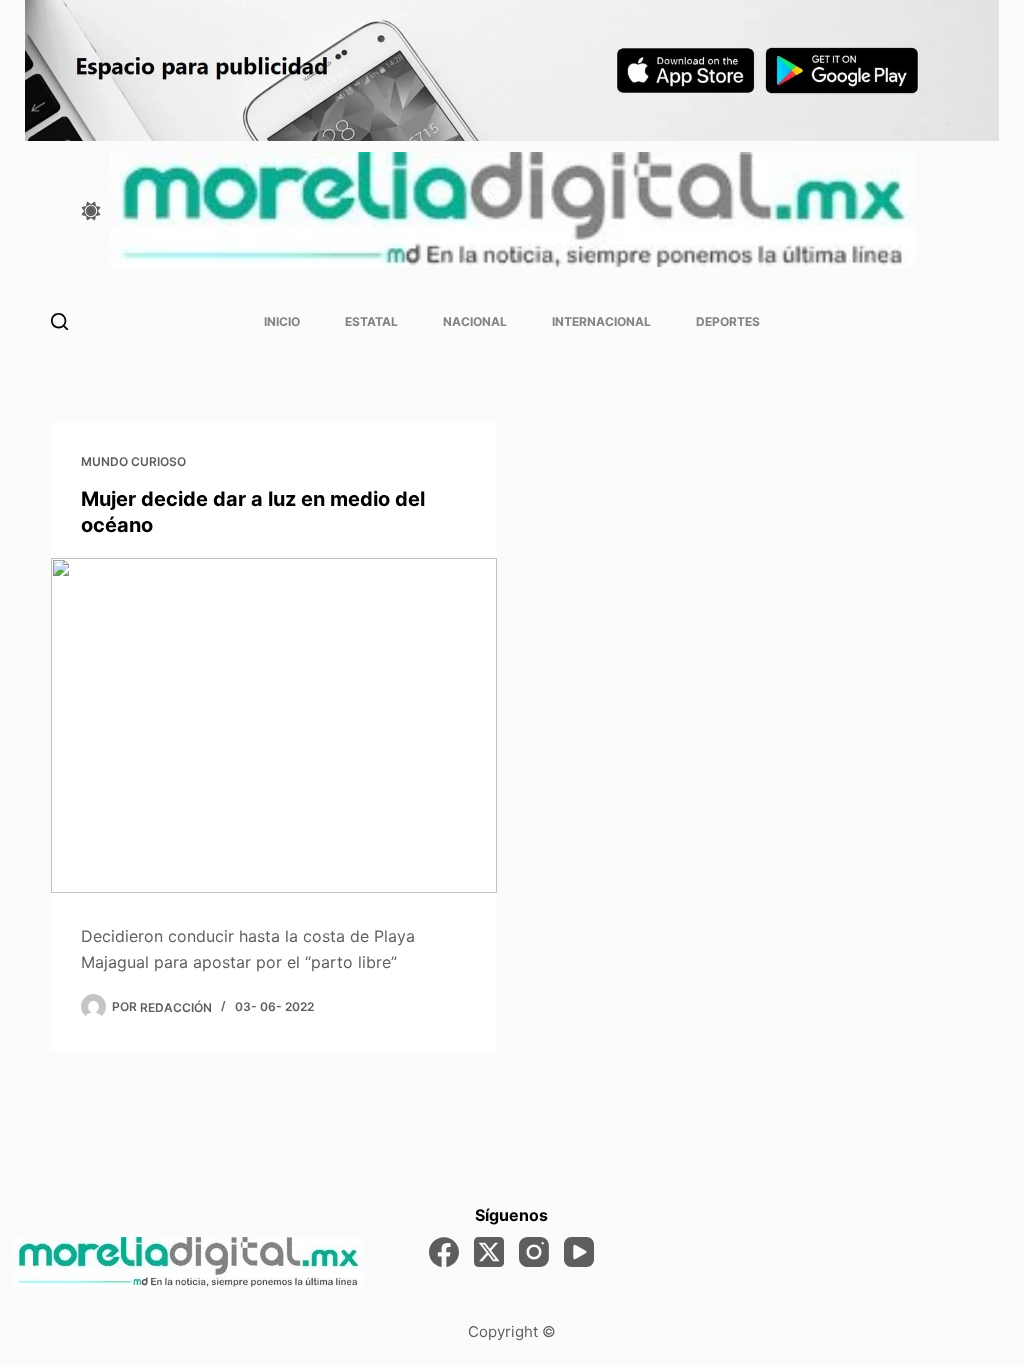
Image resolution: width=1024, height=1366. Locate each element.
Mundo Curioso (133, 461)
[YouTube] (579, 1252)
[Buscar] (59, 321)
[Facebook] (444, 1252)
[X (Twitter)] (489, 1252)
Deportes (728, 321)
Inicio (282, 321)
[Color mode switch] (91, 211)
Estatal (371, 321)
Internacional (601, 321)
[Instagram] (534, 1252)
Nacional (475, 321)
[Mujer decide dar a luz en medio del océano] (274, 725)
